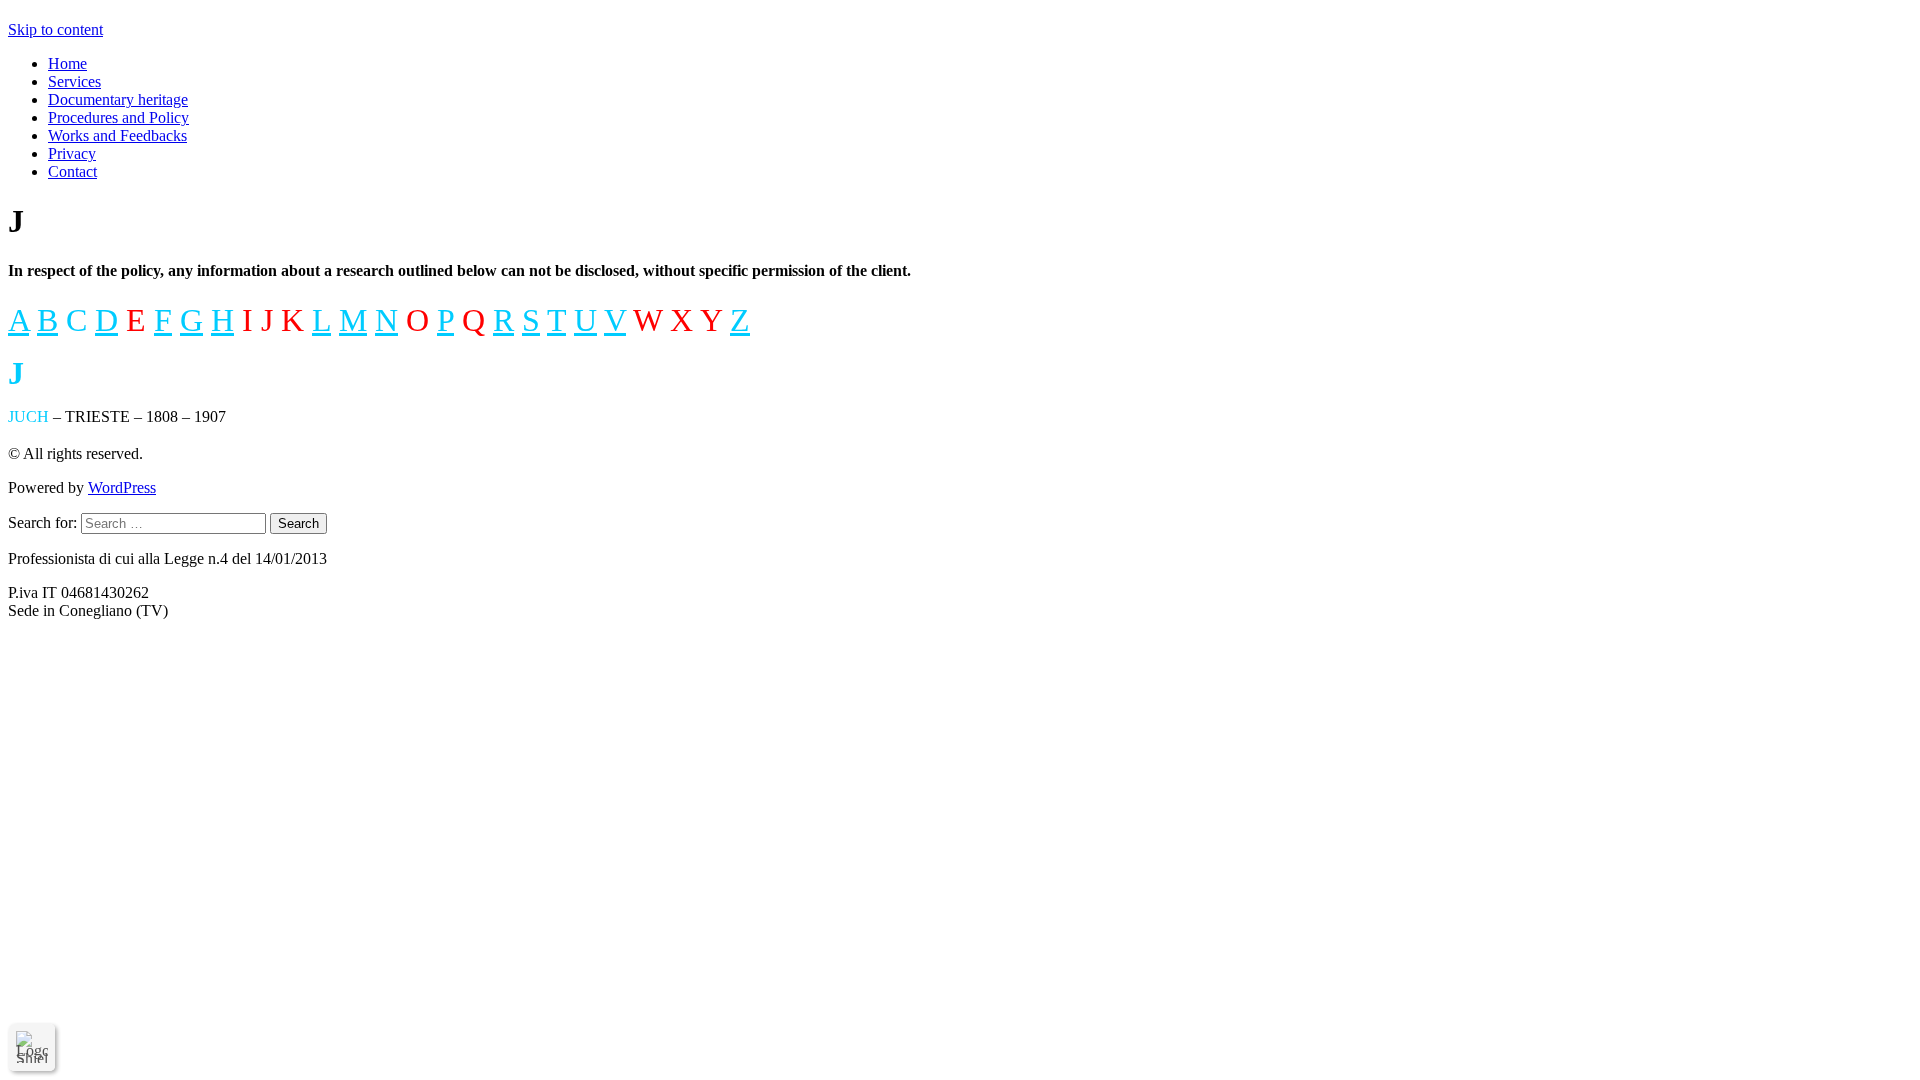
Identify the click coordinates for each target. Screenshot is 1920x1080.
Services (74, 81)
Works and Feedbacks (117, 135)
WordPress (122, 487)
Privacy (72, 153)
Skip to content (55, 29)
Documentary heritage (118, 99)
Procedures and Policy (118, 117)
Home (67, 63)
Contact (72, 171)
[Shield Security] (32, 1047)
